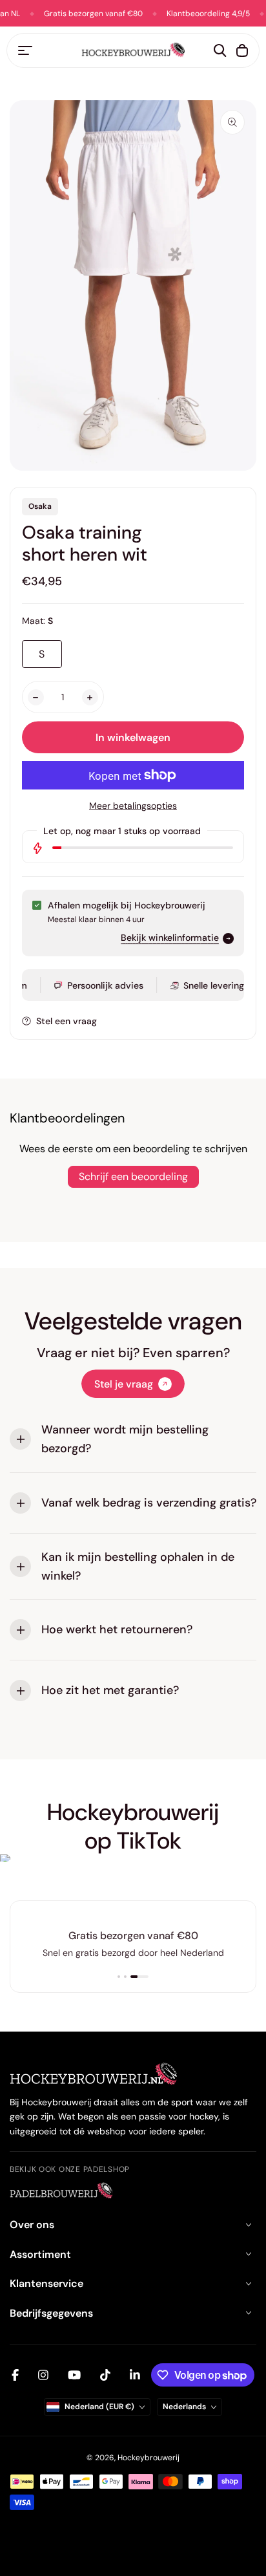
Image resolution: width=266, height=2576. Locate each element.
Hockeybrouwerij (148, 2458)
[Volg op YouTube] (74, 2375)
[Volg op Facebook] (15, 2375)
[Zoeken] (220, 50)
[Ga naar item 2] (125, 1977)
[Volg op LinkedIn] (135, 2375)
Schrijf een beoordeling (133, 1176)
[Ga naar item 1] (119, 1977)
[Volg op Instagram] (43, 2375)
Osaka (40, 506)
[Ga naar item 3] (139, 1977)
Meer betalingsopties (133, 806)
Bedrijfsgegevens (51, 2313)
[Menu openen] (25, 50)
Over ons (32, 2225)
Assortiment (40, 2254)
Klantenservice (46, 2283)
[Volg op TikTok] (105, 2375)
